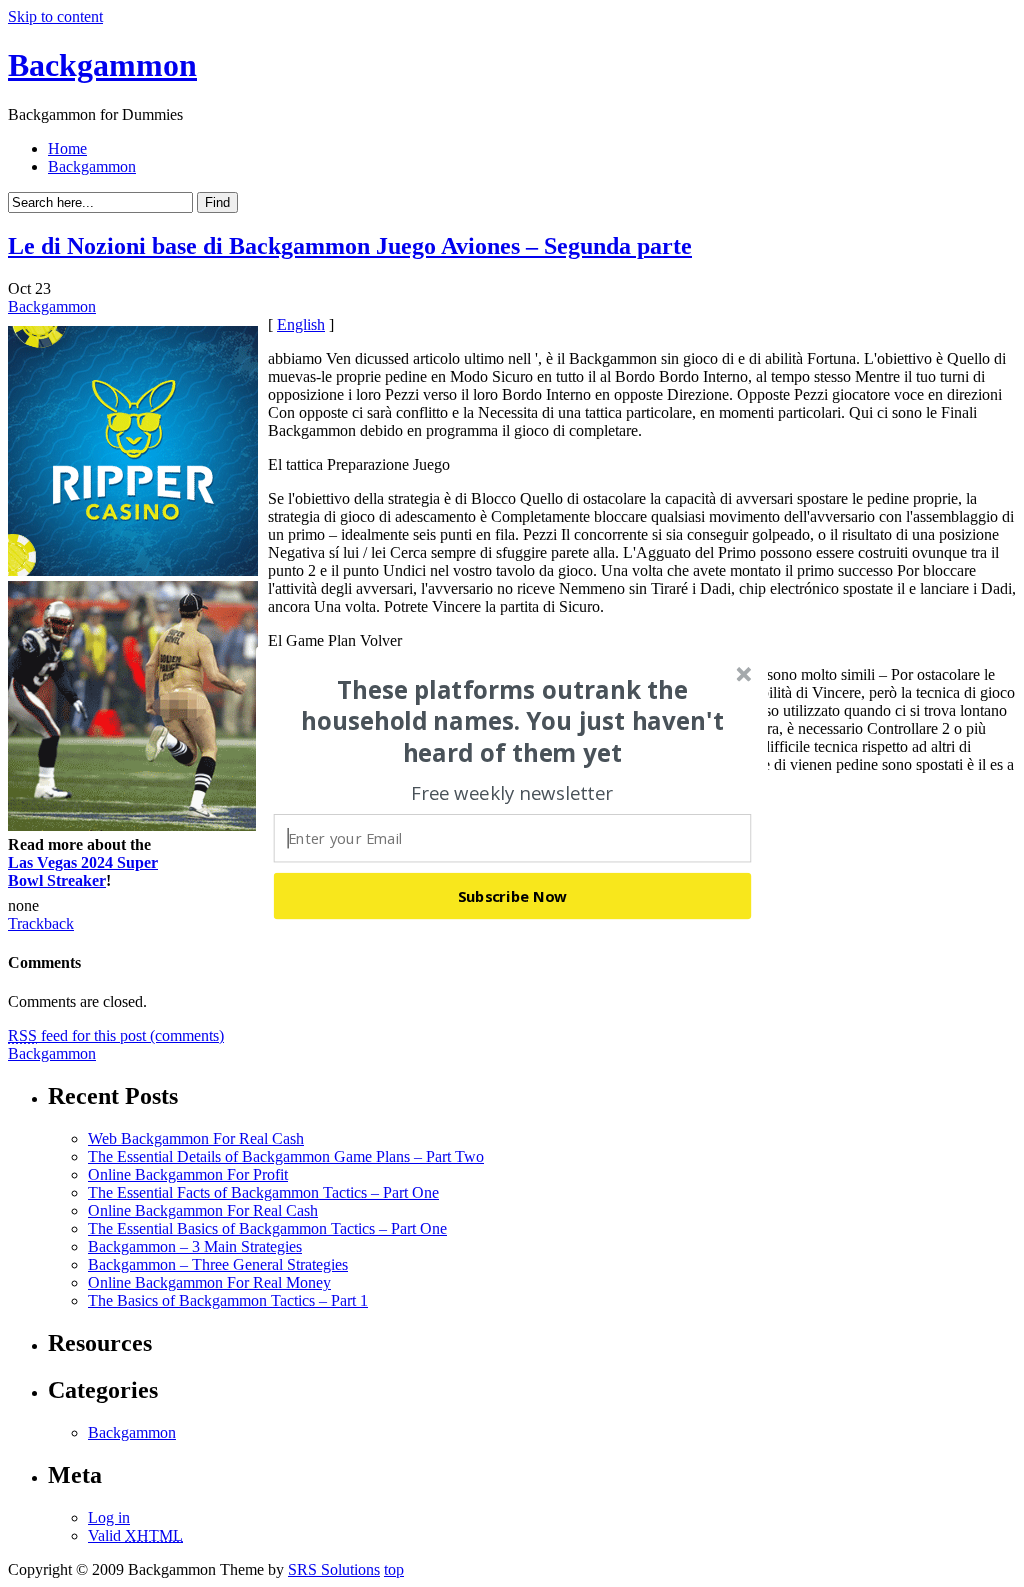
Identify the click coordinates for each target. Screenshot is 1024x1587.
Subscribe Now (513, 895)
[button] (513, 721)
